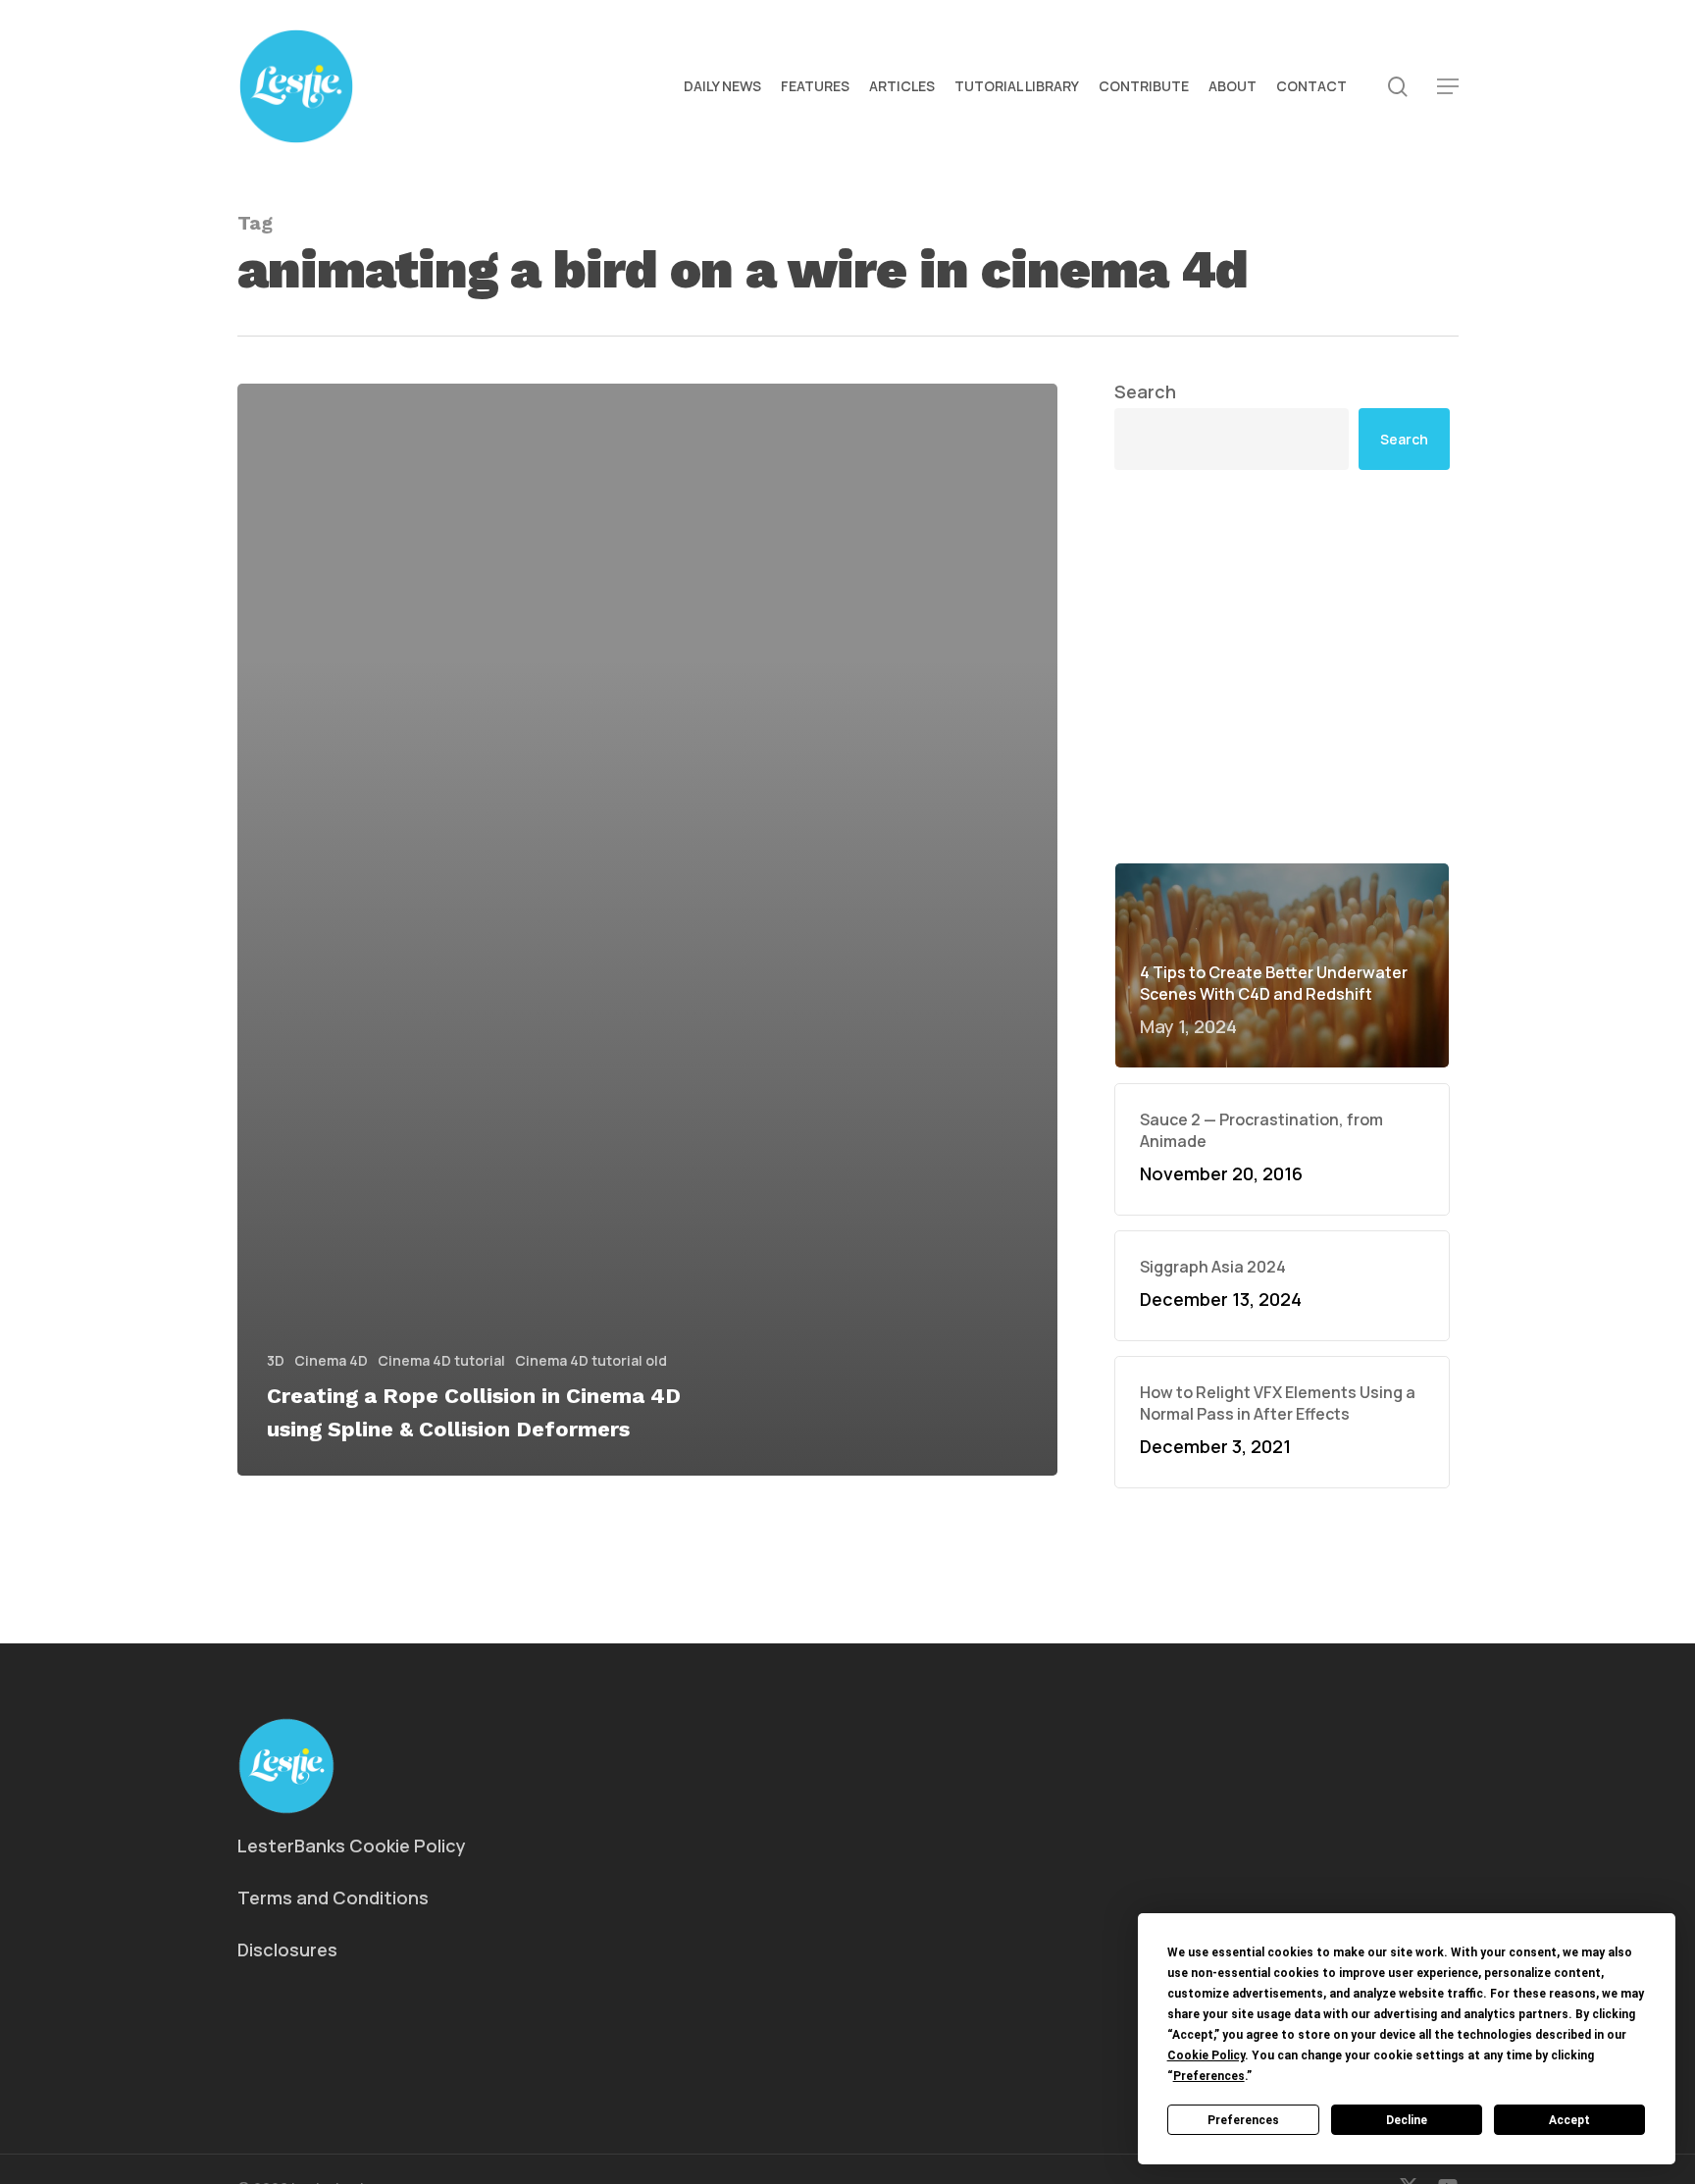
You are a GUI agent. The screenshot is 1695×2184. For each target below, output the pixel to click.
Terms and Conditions (333, 1898)
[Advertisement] (1282, 513)
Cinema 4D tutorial (441, 1360)
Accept (1569, 2120)
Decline (1407, 2120)
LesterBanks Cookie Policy (352, 1846)
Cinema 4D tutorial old (591, 1360)
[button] (1448, 87)
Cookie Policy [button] (1206, 2055)
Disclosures (287, 1950)
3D (276, 1360)
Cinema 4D (331, 1360)
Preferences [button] (1209, 2076)
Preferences (1243, 2120)
